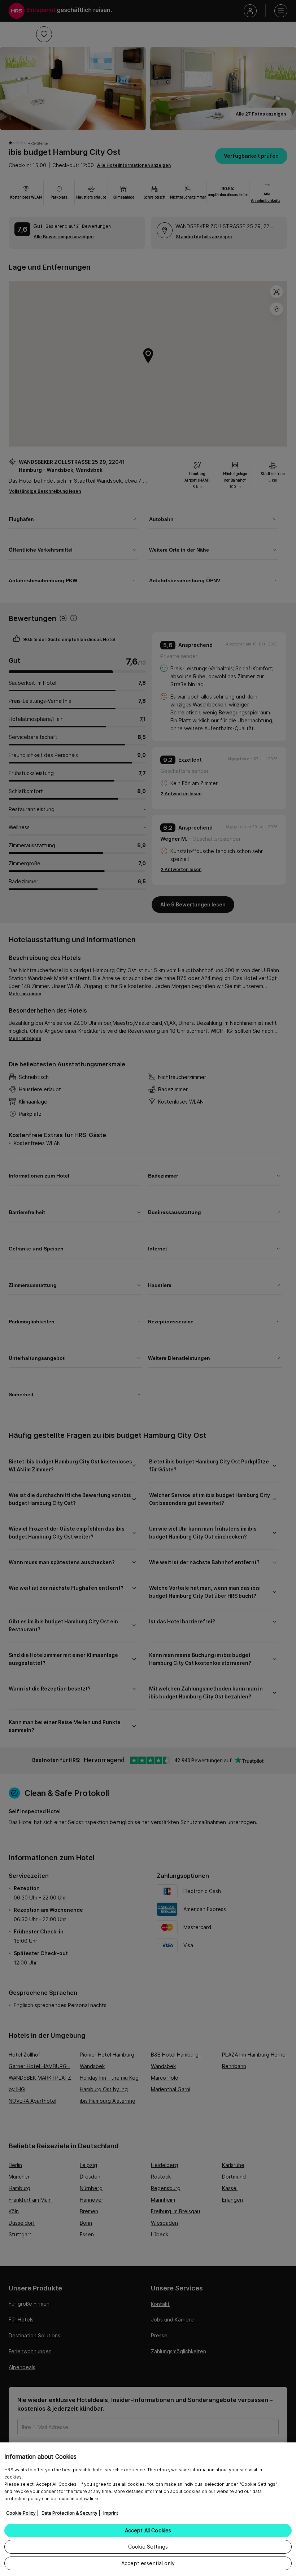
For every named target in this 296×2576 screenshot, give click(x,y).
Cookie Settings (148, 2547)
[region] (148, 2509)
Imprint (111, 2513)
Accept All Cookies (148, 2530)
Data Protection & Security (69, 2513)
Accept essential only (148, 2563)
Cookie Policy (21, 2513)
